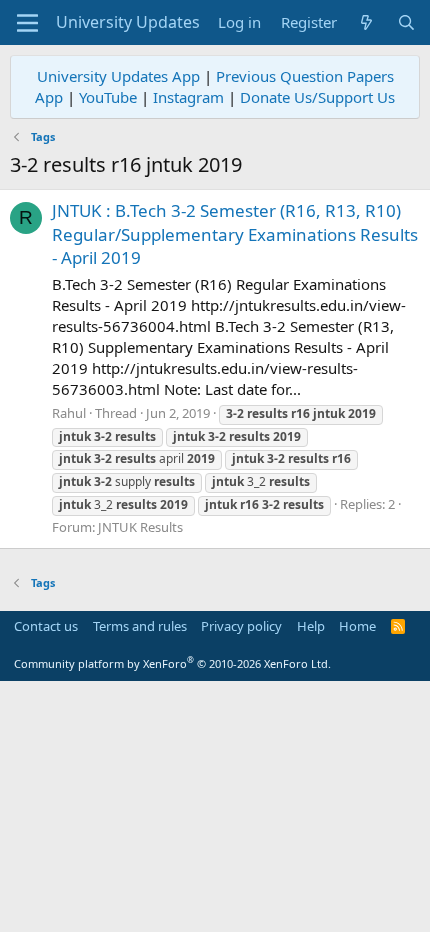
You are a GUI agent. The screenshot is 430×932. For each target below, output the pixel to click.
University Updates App (118, 76)
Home (357, 626)
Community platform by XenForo (172, 663)
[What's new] (366, 22)
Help (311, 626)
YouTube (108, 97)
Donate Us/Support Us (317, 97)
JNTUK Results (140, 527)
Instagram (188, 97)
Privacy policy (241, 626)
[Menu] (27, 23)
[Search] (406, 22)
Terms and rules (140, 626)
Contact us (46, 626)
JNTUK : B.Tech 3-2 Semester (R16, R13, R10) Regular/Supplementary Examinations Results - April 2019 (235, 234)
